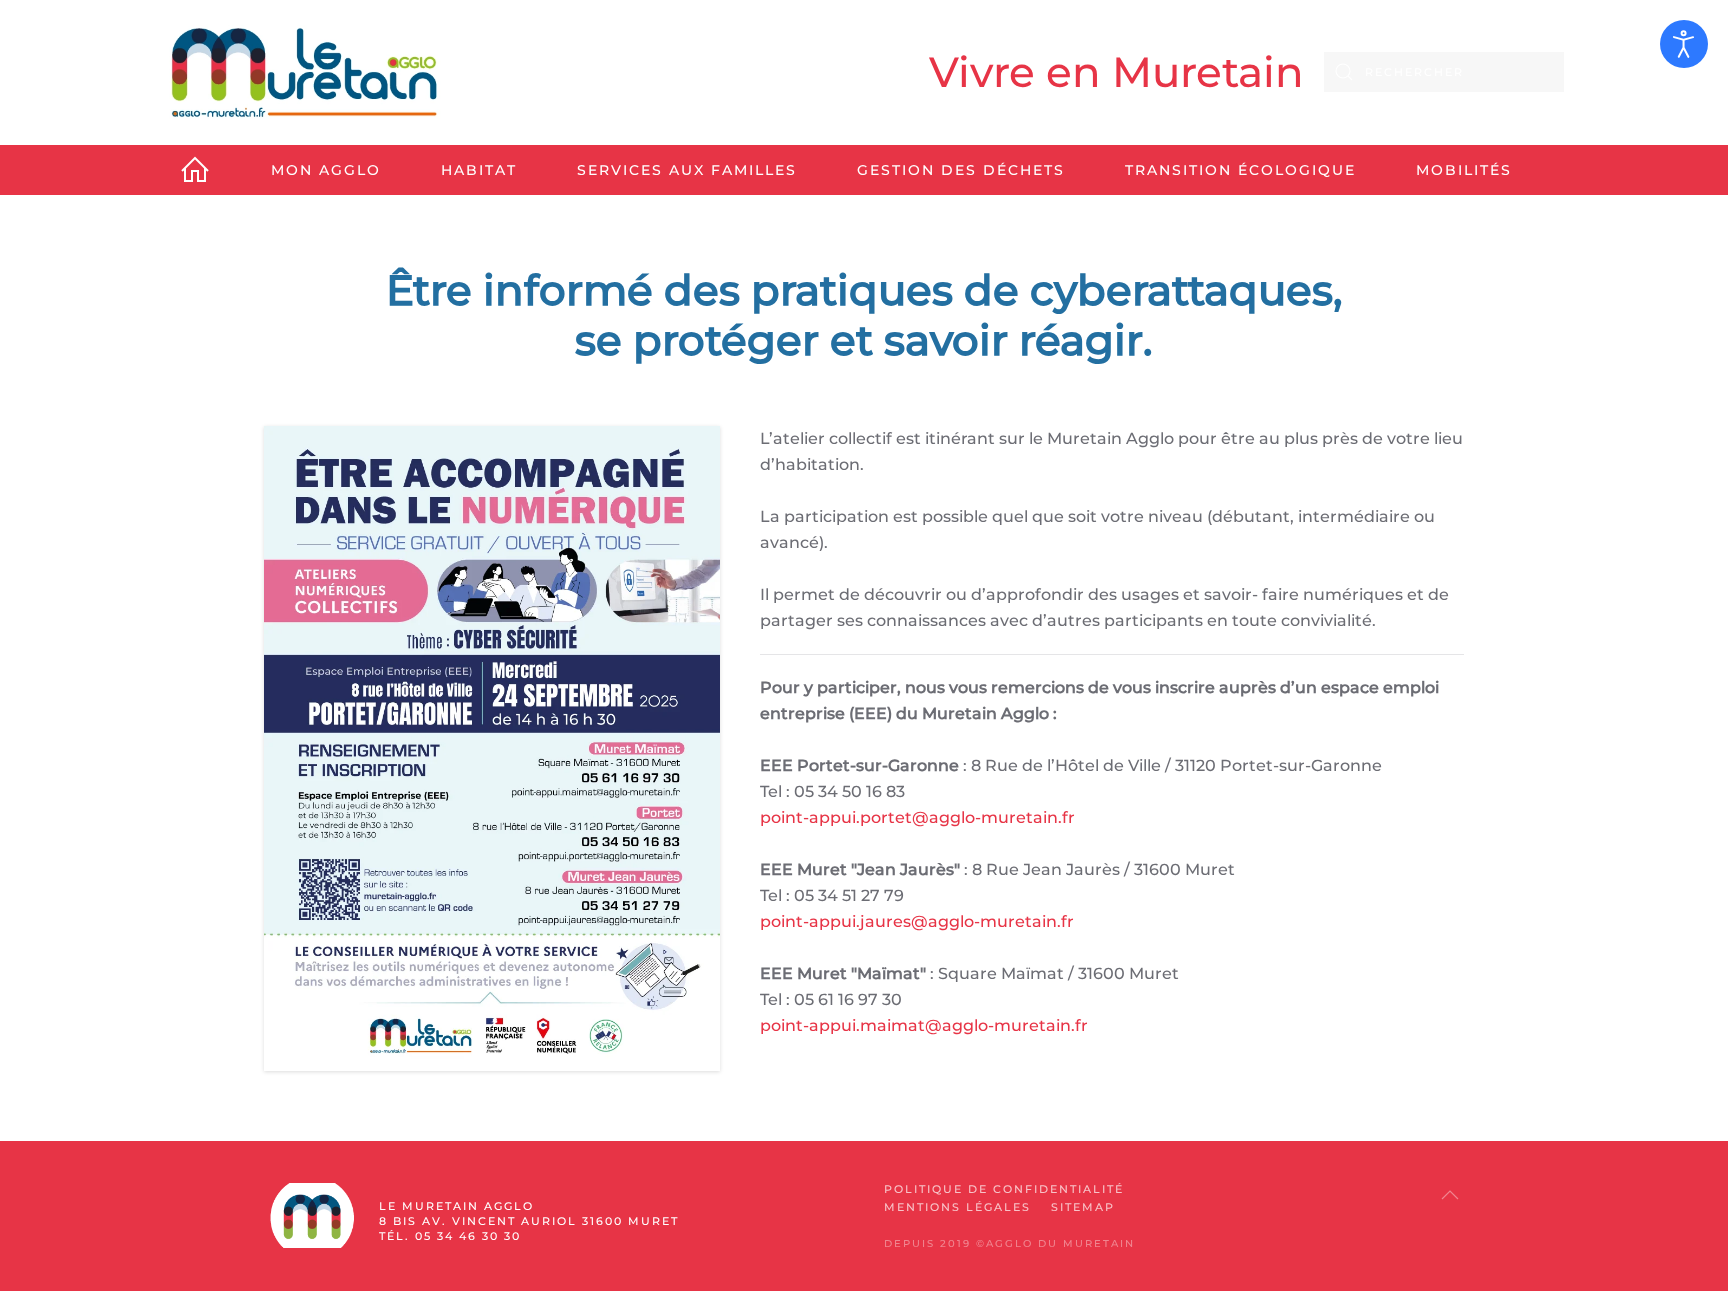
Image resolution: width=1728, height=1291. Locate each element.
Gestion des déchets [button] (961, 170)
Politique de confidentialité (1004, 1189)
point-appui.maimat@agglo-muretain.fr (924, 1025)
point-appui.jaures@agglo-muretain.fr (917, 921)
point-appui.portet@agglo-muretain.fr (917, 817)
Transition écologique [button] (1240, 170)
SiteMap (1083, 1207)
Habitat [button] (479, 170)
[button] (1450, 1195)
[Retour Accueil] (304, 72)
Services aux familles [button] (687, 170)
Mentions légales (957, 1207)
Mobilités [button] (1464, 170)
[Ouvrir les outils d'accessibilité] (1684, 44)
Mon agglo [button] (326, 170)
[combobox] (1444, 72)
